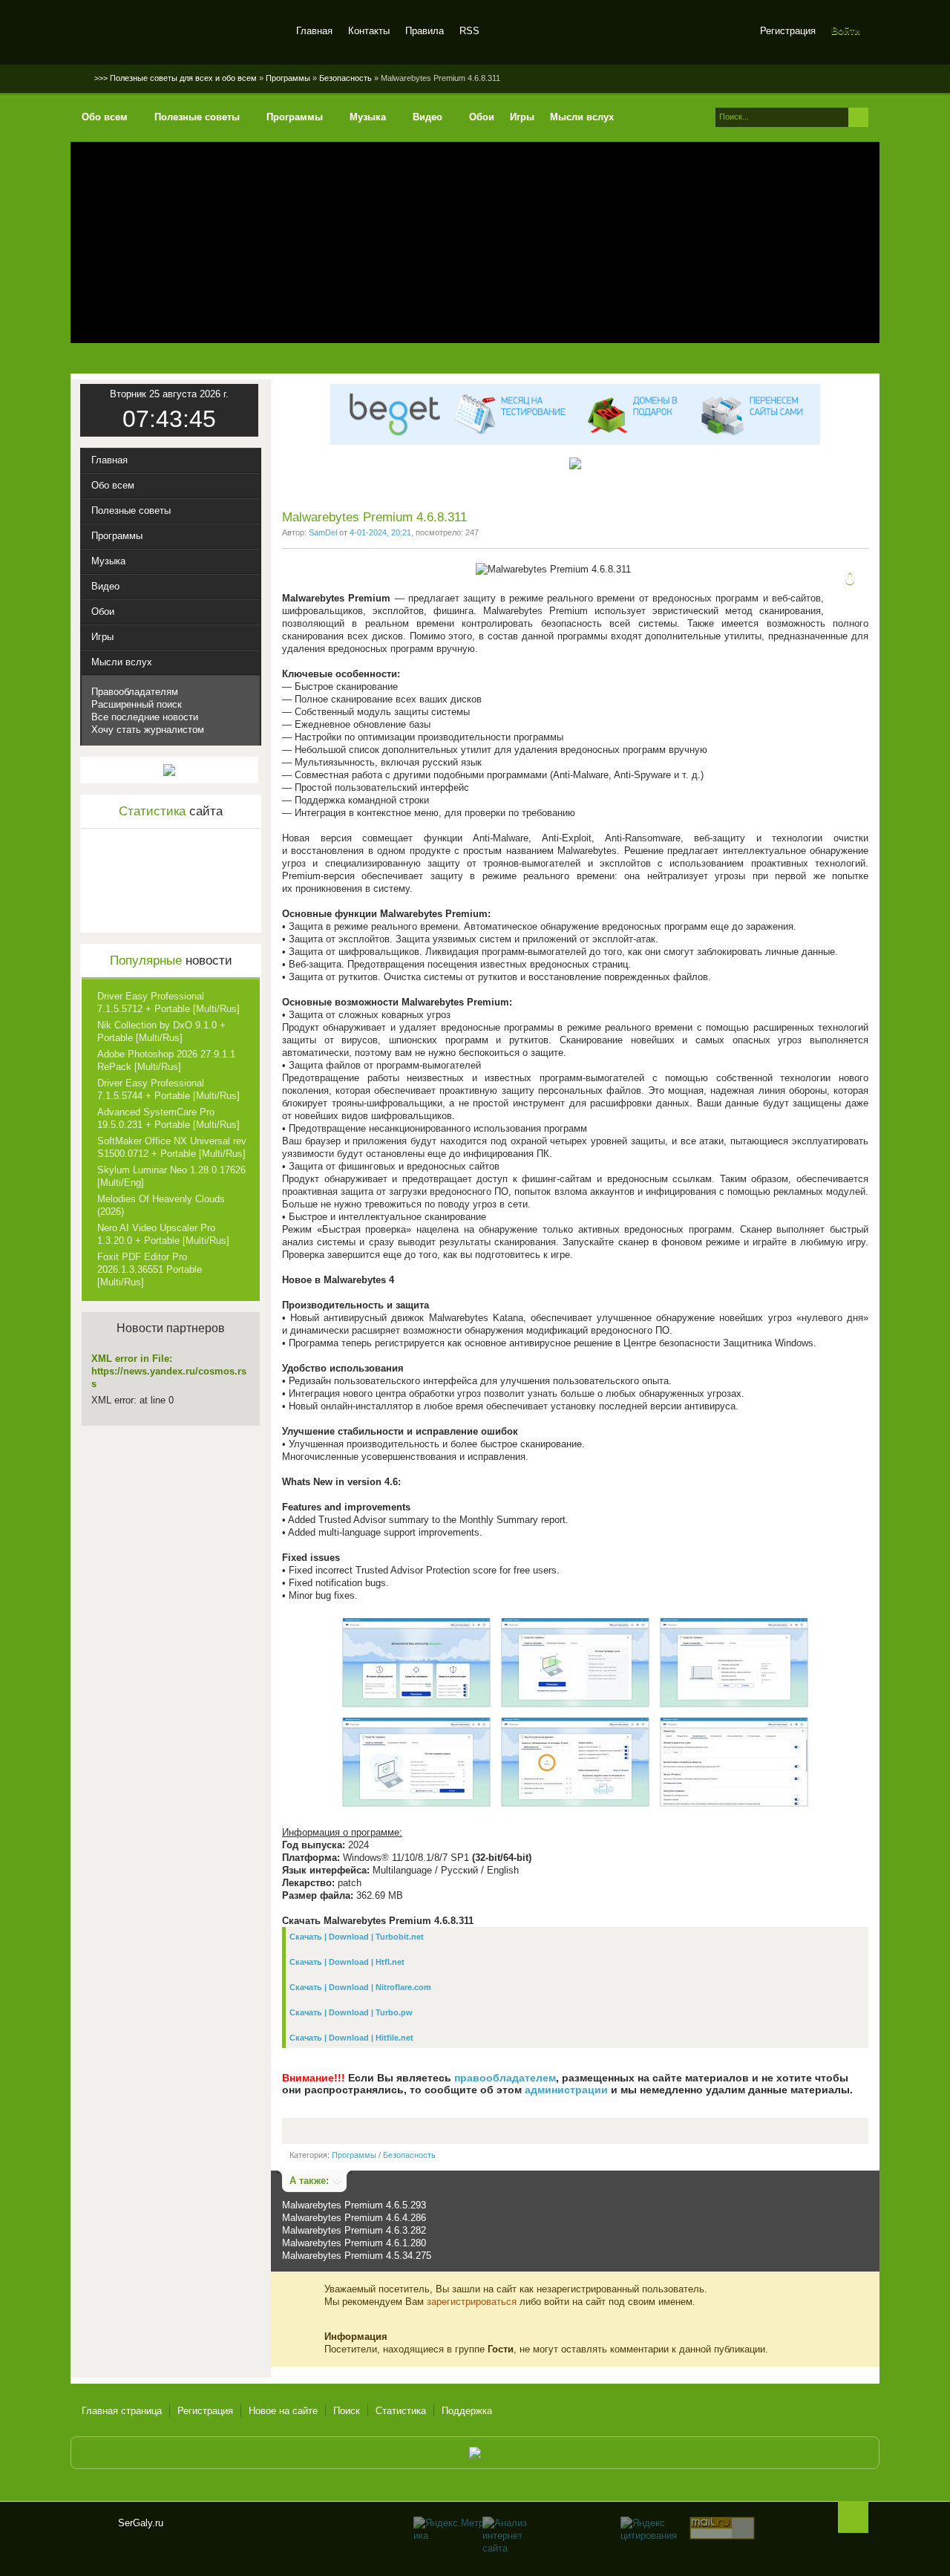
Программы (354, 2155)
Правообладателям (135, 692)
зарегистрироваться (472, 2302)
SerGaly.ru (94, 2529)
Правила (425, 31)
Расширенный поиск (137, 704)
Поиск (347, 2411)
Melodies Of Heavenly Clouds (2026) (161, 1205)
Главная (314, 31)
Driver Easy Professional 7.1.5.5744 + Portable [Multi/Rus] (168, 1089)
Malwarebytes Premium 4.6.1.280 (354, 2243)
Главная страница (122, 2411)
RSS (469, 31)
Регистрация (788, 31)
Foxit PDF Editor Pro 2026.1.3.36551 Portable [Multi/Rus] (150, 1269)
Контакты (369, 31)
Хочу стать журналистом (148, 730)
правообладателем (505, 2078)
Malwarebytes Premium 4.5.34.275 (357, 2256)
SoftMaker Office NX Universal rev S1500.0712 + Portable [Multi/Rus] (172, 1147)
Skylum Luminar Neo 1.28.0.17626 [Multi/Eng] (171, 1176)
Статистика (401, 2411)
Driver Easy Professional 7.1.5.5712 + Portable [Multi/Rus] (168, 1002)
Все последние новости (145, 717)
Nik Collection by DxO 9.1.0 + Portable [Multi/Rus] (161, 1031)
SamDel (323, 532)
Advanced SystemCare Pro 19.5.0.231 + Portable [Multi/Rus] (168, 1118)
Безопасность (409, 2155)
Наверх (853, 2517)
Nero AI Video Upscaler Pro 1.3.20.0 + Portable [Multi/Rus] (163, 1234)
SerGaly (180, 33)
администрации (566, 2090)
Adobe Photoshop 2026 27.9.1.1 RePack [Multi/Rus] (166, 1060)
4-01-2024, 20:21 (380, 532)
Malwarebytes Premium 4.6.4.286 (354, 2218)
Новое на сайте (283, 2411)
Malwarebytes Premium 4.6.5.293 (354, 2205)
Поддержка (467, 2411)
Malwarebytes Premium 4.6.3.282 (354, 2230)
